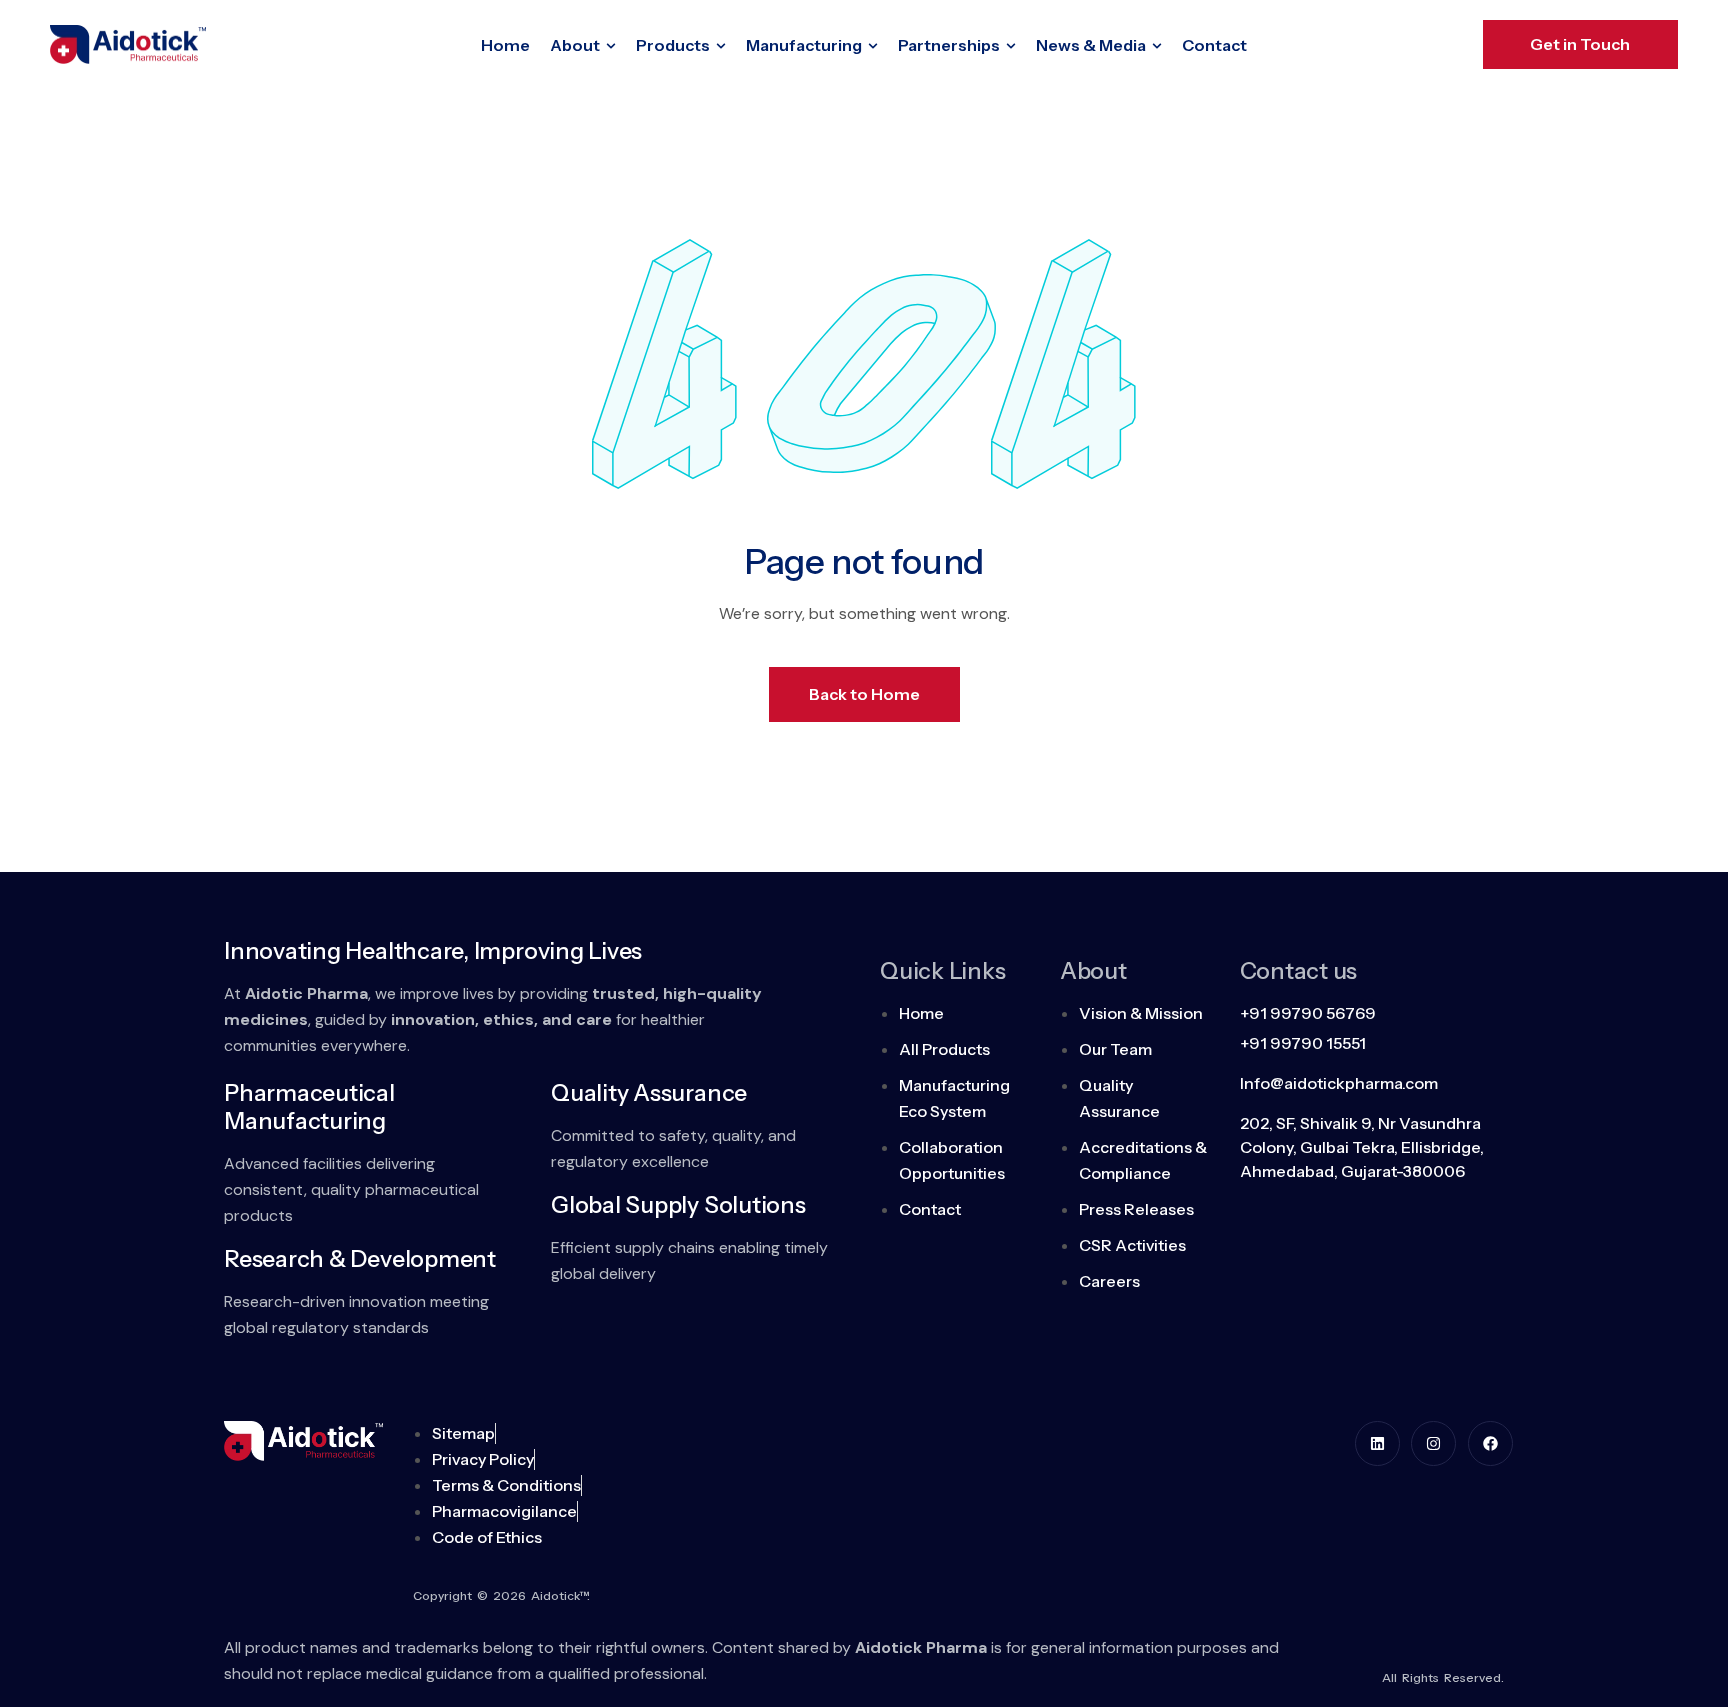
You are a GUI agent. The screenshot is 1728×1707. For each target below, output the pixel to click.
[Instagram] (1433, 1443)
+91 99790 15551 (1303, 1043)
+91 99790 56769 (1308, 1013)
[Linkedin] (1377, 1443)
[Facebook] (1490, 1443)
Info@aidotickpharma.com (1339, 1083)
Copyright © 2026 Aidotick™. (501, 1595)
